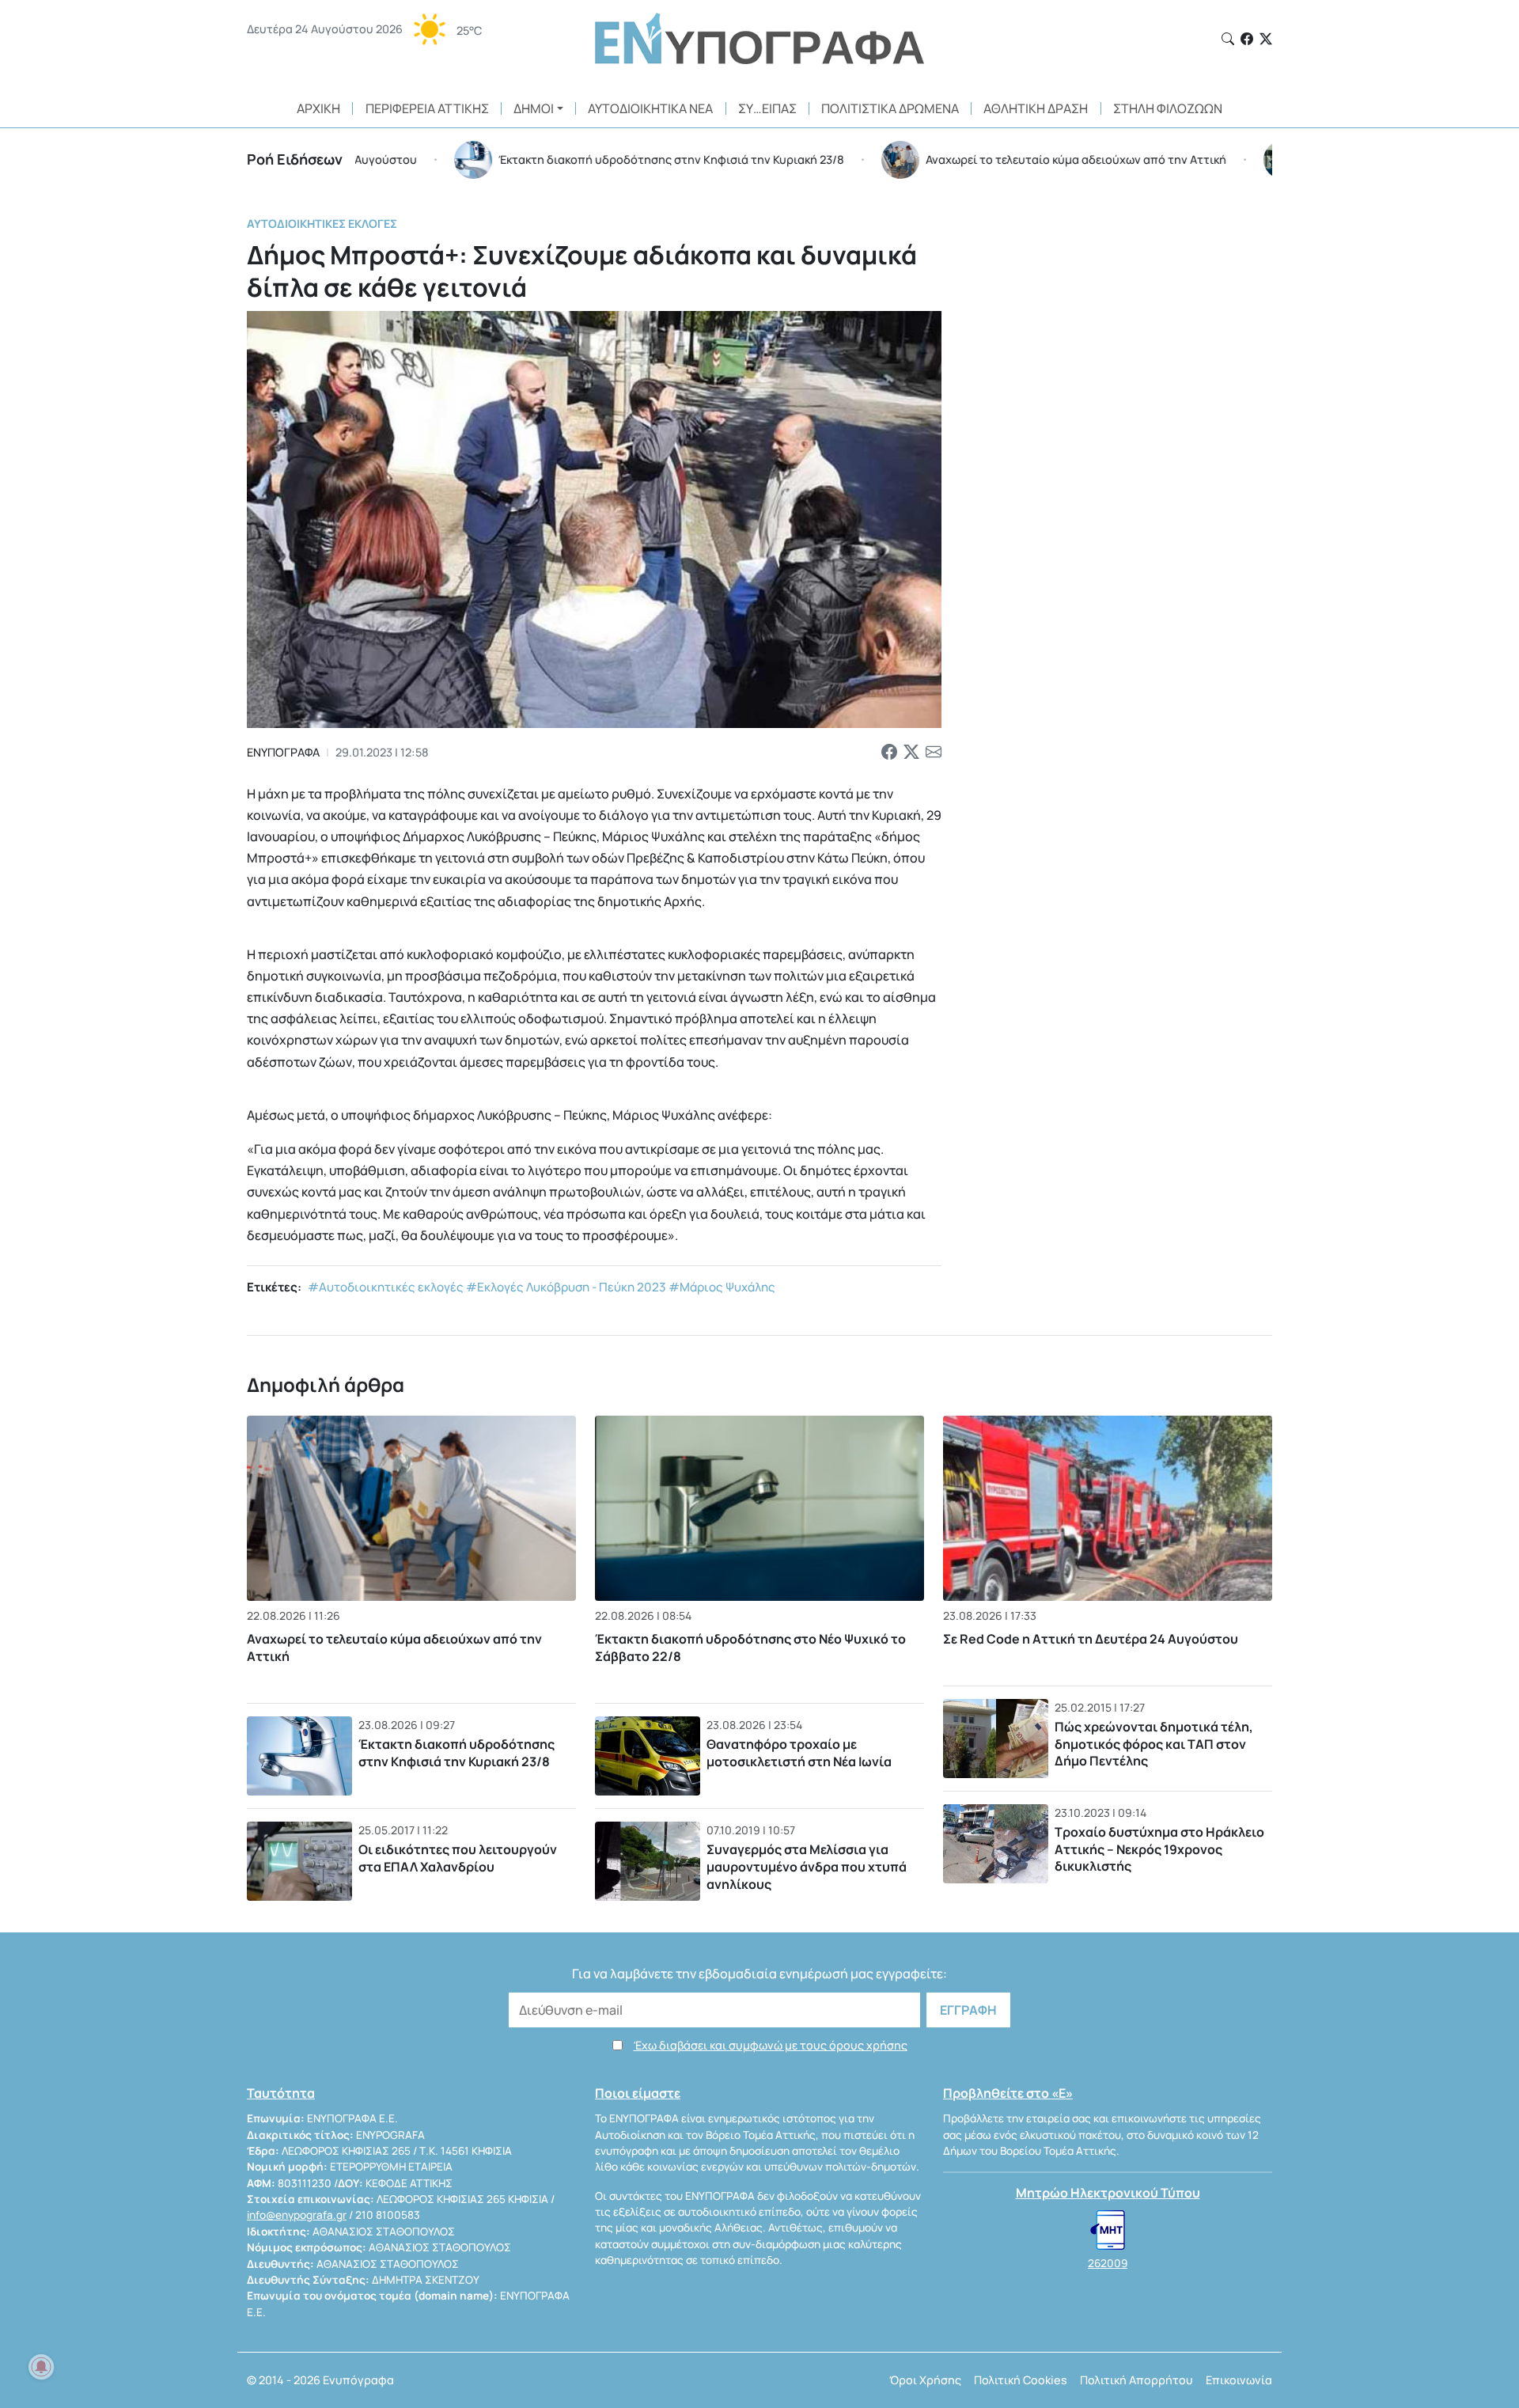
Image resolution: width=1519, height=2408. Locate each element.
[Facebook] (1247, 39)
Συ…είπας (767, 108)
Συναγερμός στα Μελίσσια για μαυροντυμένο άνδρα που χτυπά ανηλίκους (807, 1866)
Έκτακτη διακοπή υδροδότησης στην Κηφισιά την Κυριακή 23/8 (456, 1753)
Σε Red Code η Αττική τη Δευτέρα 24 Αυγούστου (1091, 1639)
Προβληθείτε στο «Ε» (1008, 2093)
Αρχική (318, 108)
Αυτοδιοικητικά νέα (650, 108)
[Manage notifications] (41, 2367)
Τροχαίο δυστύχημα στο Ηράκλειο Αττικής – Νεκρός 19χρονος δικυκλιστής (1159, 1849)
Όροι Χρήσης (925, 2380)
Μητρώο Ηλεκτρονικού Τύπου (1108, 2193)
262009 (1108, 2263)
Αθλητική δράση (1036, 108)
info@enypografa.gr (297, 2215)
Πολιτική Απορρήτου (1136, 2380)
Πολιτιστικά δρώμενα (890, 108)
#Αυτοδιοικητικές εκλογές (386, 1287)
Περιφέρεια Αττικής (427, 108)
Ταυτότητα (281, 2093)
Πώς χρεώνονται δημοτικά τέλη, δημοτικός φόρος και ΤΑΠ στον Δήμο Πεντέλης (1154, 1744)
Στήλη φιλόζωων (1168, 108)
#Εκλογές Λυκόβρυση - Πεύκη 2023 (566, 1287)
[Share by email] (934, 753)
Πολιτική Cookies (1021, 2380)
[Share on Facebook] (889, 753)
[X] (1266, 39)
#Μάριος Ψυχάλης (722, 1287)
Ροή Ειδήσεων (295, 159)
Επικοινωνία (1239, 2380)
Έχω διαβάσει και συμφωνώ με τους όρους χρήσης (771, 2045)
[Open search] (1228, 39)
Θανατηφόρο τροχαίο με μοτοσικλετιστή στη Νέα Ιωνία (799, 1753)
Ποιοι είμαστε (638, 2093)
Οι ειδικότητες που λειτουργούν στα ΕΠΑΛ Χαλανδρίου (458, 1858)
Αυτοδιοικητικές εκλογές (322, 224)
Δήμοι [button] (534, 108)
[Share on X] (911, 753)
